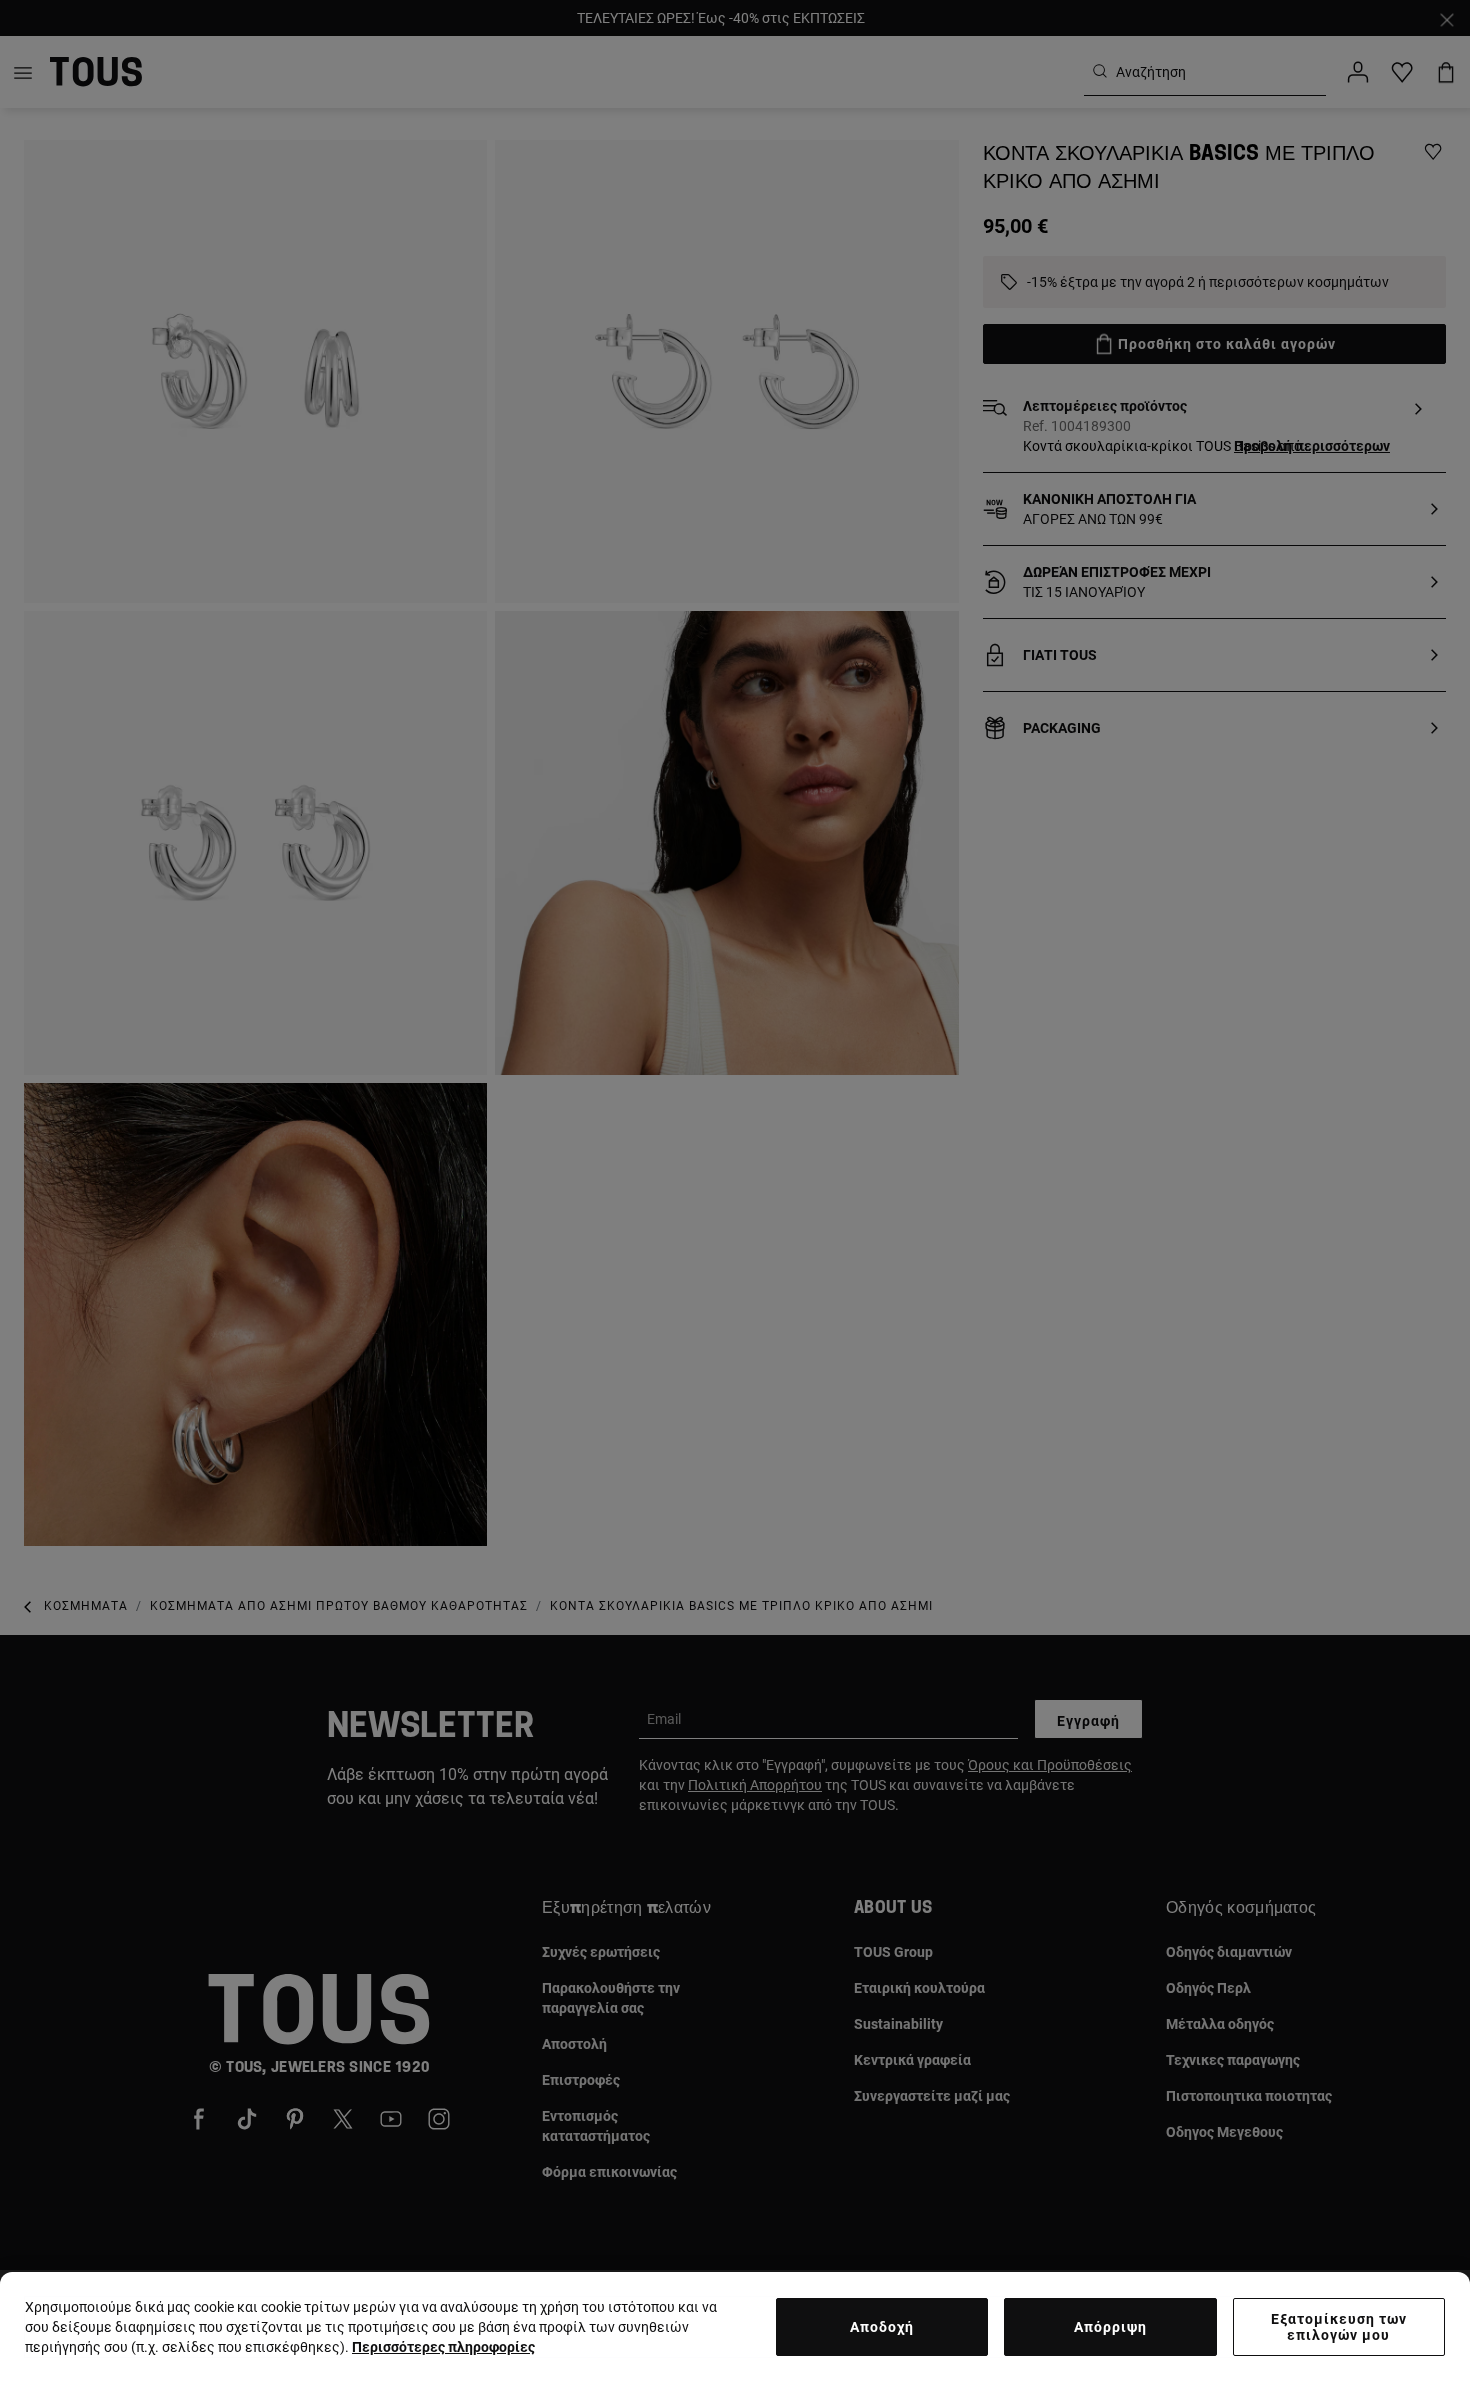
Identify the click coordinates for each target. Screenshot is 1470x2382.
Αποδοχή (882, 2327)
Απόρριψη (1110, 2327)
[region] (735, 2327)
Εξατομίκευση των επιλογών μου (1339, 2327)
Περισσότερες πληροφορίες (443, 2347)
